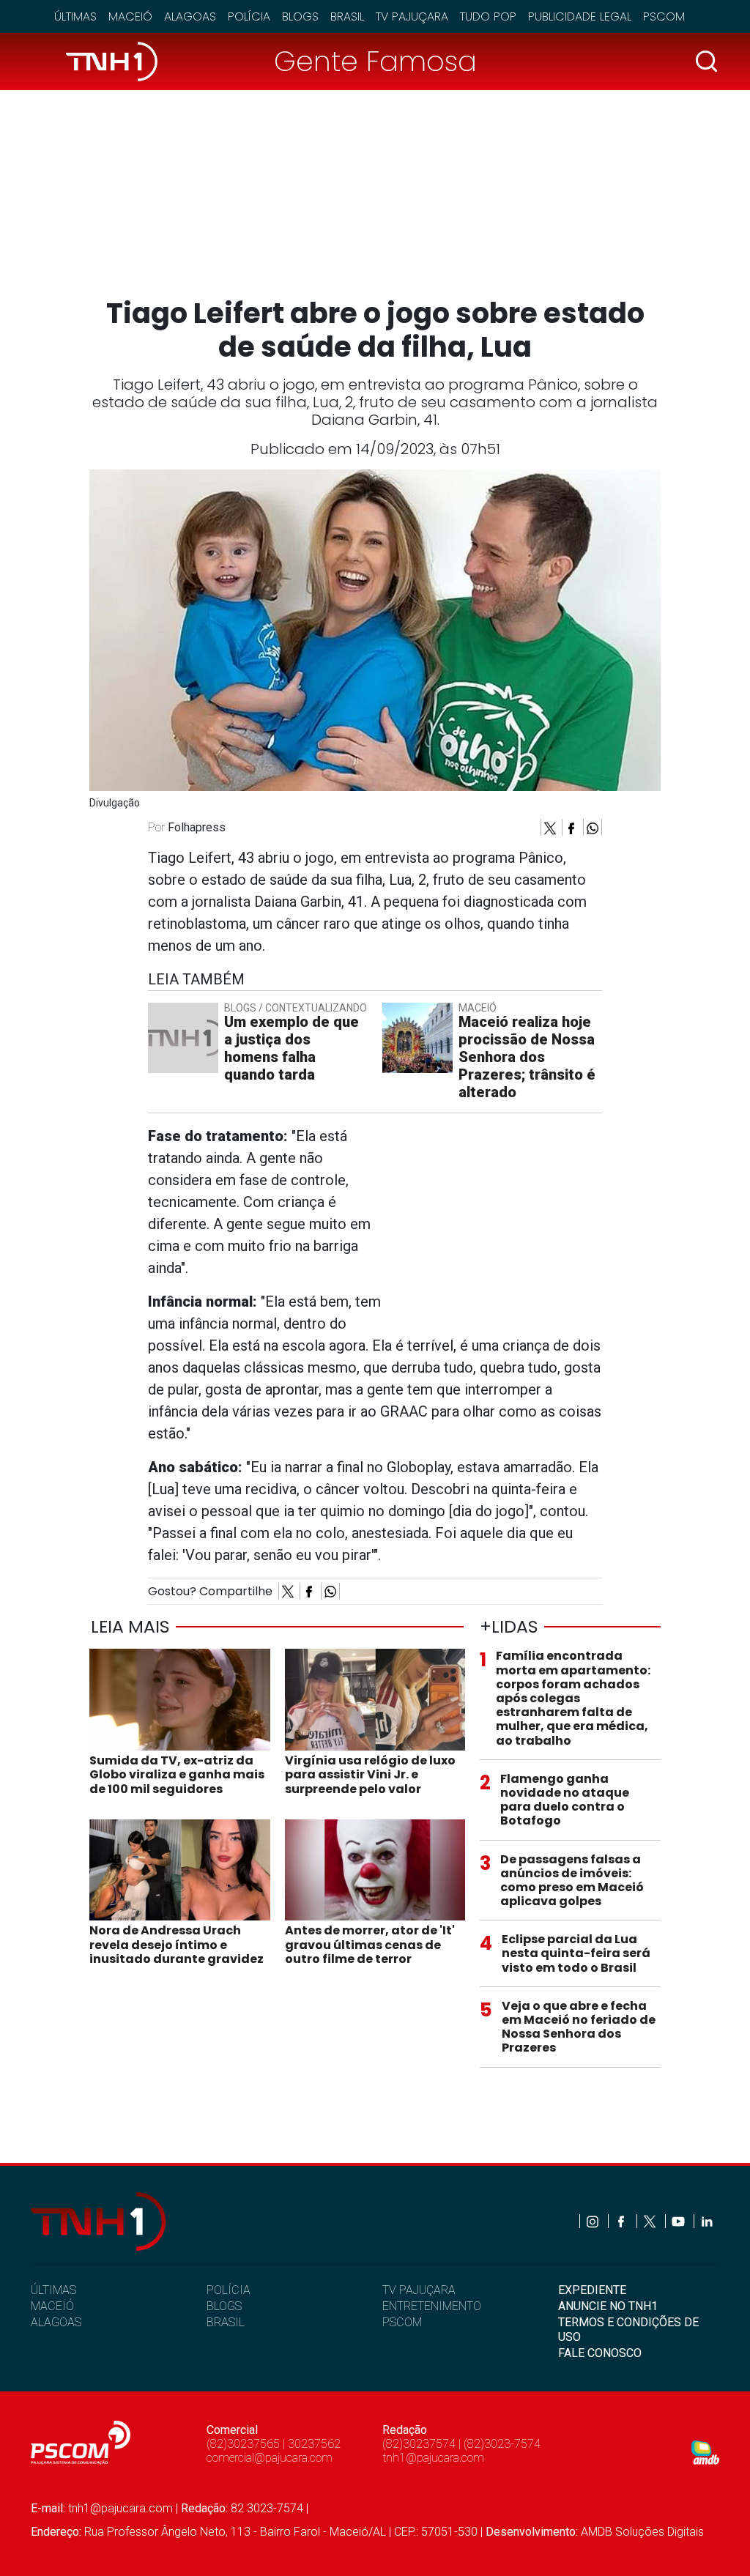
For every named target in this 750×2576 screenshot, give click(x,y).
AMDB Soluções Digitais (642, 2532)
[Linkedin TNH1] (706, 2221)
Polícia (249, 16)
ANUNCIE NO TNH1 (608, 2306)
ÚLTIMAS (53, 2290)
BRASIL (226, 2322)
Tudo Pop (488, 16)
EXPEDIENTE (592, 2290)
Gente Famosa (375, 61)
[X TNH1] (651, 2221)
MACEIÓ (52, 2306)
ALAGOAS (56, 2322)
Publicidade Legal (580, 16)
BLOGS (224, 2306)
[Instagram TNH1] (594, 2221)
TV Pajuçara (412, 16)
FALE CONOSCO (600, 2353)
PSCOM (402, 2322)
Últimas (75, 16)
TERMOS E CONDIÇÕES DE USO (628, 2329)
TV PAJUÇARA (419, 2290)
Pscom (664, 16)
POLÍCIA (229, 2290)
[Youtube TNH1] (679, 2221)
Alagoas (190, 16)
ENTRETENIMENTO (432, 2306)
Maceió (130, 16)
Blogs (300, 16)
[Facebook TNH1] (622, 2221)
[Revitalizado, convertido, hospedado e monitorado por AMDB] (705, 2452)
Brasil (347, 16)
